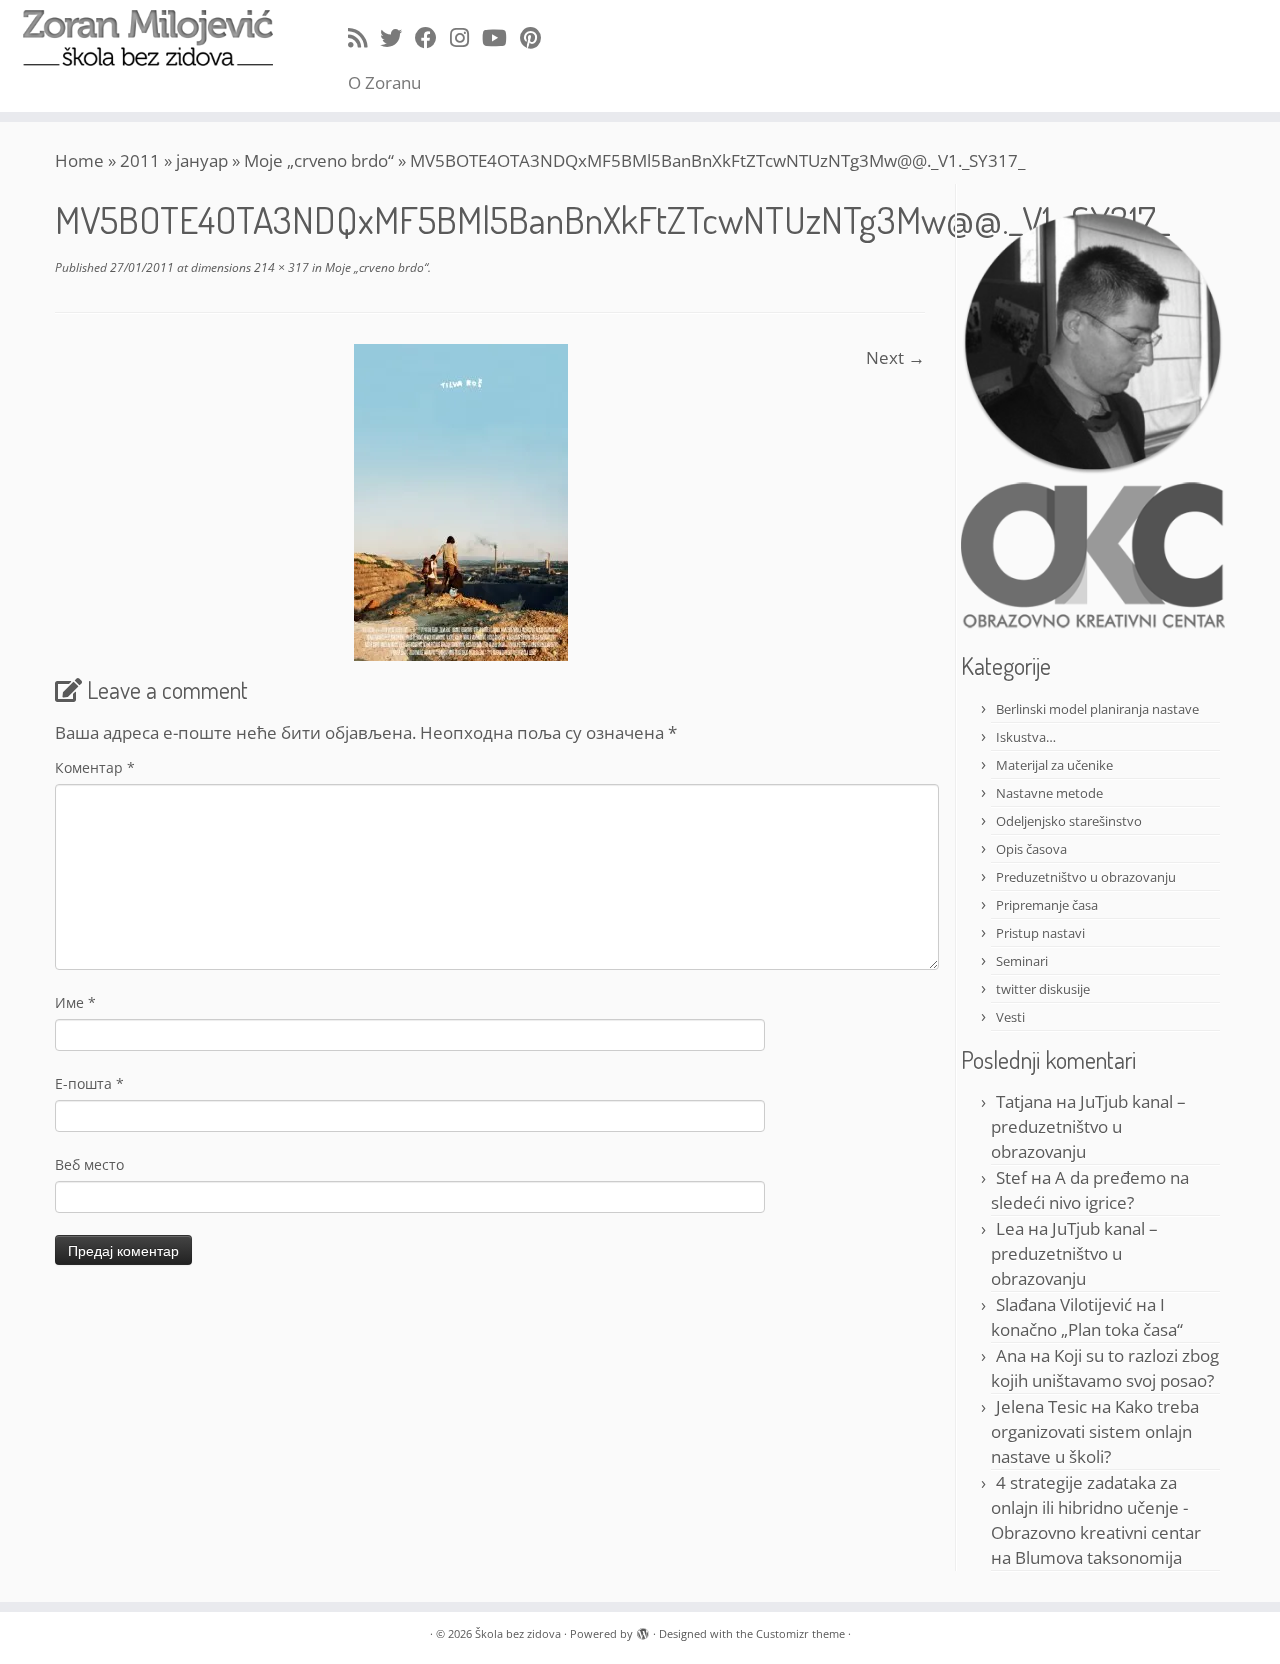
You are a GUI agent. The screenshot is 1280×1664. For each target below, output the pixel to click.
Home (79, 160)
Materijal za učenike (1054, 765)
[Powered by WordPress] (643, 1630)
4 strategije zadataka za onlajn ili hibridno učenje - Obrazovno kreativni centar (1096, 1507)
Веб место (89, 1164)
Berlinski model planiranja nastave (1097, 709)
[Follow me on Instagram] (466, 37)
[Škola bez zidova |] (147, 38)
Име (75, 1002)
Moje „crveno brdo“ (319, 160)
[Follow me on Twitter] (397, 37)
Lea (1010, 1228)
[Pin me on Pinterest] (537, 37)
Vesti (1010, 1017)
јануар (202, 160)
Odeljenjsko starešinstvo (1069, 821)
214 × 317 (280, 267)
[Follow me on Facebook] (432, 37)
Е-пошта (89, 1083)
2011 (140, 160)
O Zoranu (384, 82)
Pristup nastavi (1040, 933)
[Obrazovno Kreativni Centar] (1093, 554)
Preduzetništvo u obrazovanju (1086, 877)
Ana (1011, 1355)
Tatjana (1024, 1101)
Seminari (1022, 961)
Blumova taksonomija (1098, 1557)
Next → (895, 357)
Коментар (95, 767)
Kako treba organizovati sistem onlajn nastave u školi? (1095, 1431)
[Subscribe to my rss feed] (364, 37)
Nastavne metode (1049, 793)
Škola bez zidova (518, 1633)
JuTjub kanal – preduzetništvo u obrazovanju (1088, 1126)
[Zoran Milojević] (1093, 341)
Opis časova (1031, 849)
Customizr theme (800, 1633)
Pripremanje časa (1047, 905)
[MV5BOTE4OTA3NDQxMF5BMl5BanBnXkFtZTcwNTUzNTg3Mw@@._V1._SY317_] (461, 500)
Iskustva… (1026, 737)
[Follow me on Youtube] (501, 37)
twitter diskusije (1043, 989)
